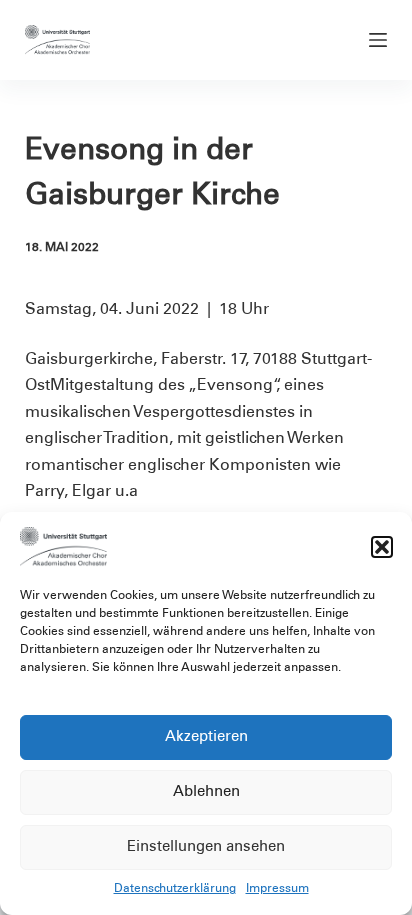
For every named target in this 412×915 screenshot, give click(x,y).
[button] (382, 547)
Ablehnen (206, 792)
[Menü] (378, 40)
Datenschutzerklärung (175, 889)
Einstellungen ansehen (206, 847)
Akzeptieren (206, 737)
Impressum (277, 889)
